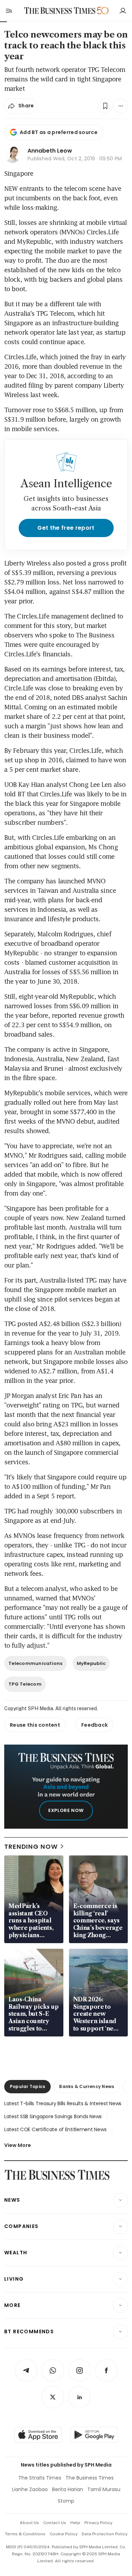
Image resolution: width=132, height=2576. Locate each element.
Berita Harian (68, 2489)
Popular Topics (27, 2086)
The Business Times (90, 2478)
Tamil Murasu (104, 2489)
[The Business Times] (59, 11)
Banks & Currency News (87, 2086)
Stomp (66, 2501)
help (75, 2523)
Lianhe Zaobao (30, 2489)
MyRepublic (91, 1663)
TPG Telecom (25, 1684)
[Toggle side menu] (8, 11)
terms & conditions (25, 2534)
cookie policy (64, 2534)
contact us (55, 2523)
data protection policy (105, 2534)
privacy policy (98, 2523)
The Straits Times (40, 2478)
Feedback (95, 1725)
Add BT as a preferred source (59, 132)
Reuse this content (35, 1725)
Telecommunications (36, 1663)
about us (29, 2523)
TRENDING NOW (31, 1846)
